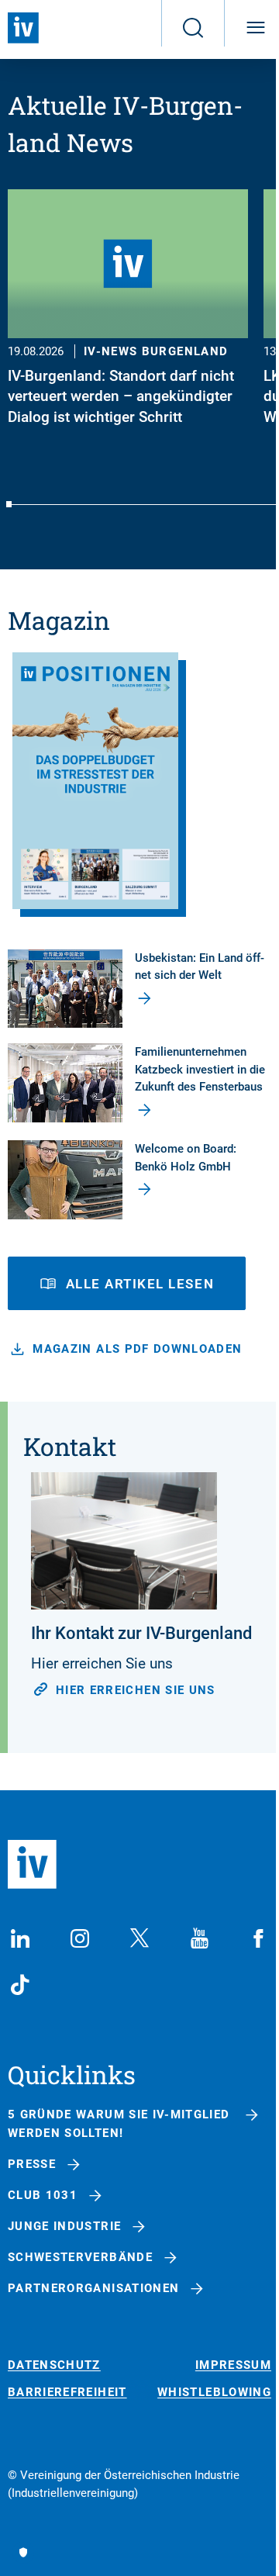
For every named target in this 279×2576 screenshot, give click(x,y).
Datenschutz (54, 2365)
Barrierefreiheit (67, 2393)
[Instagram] (80, 1938)
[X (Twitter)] (139, 1938)
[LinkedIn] (20, 1938)
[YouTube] (199, 1938)
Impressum (233, 2365)
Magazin (59, 620)
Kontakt (70, 1446)
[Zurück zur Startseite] (23, 28)
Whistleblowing (214, 2393)
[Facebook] (259, 1938)
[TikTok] (20, 1985)
